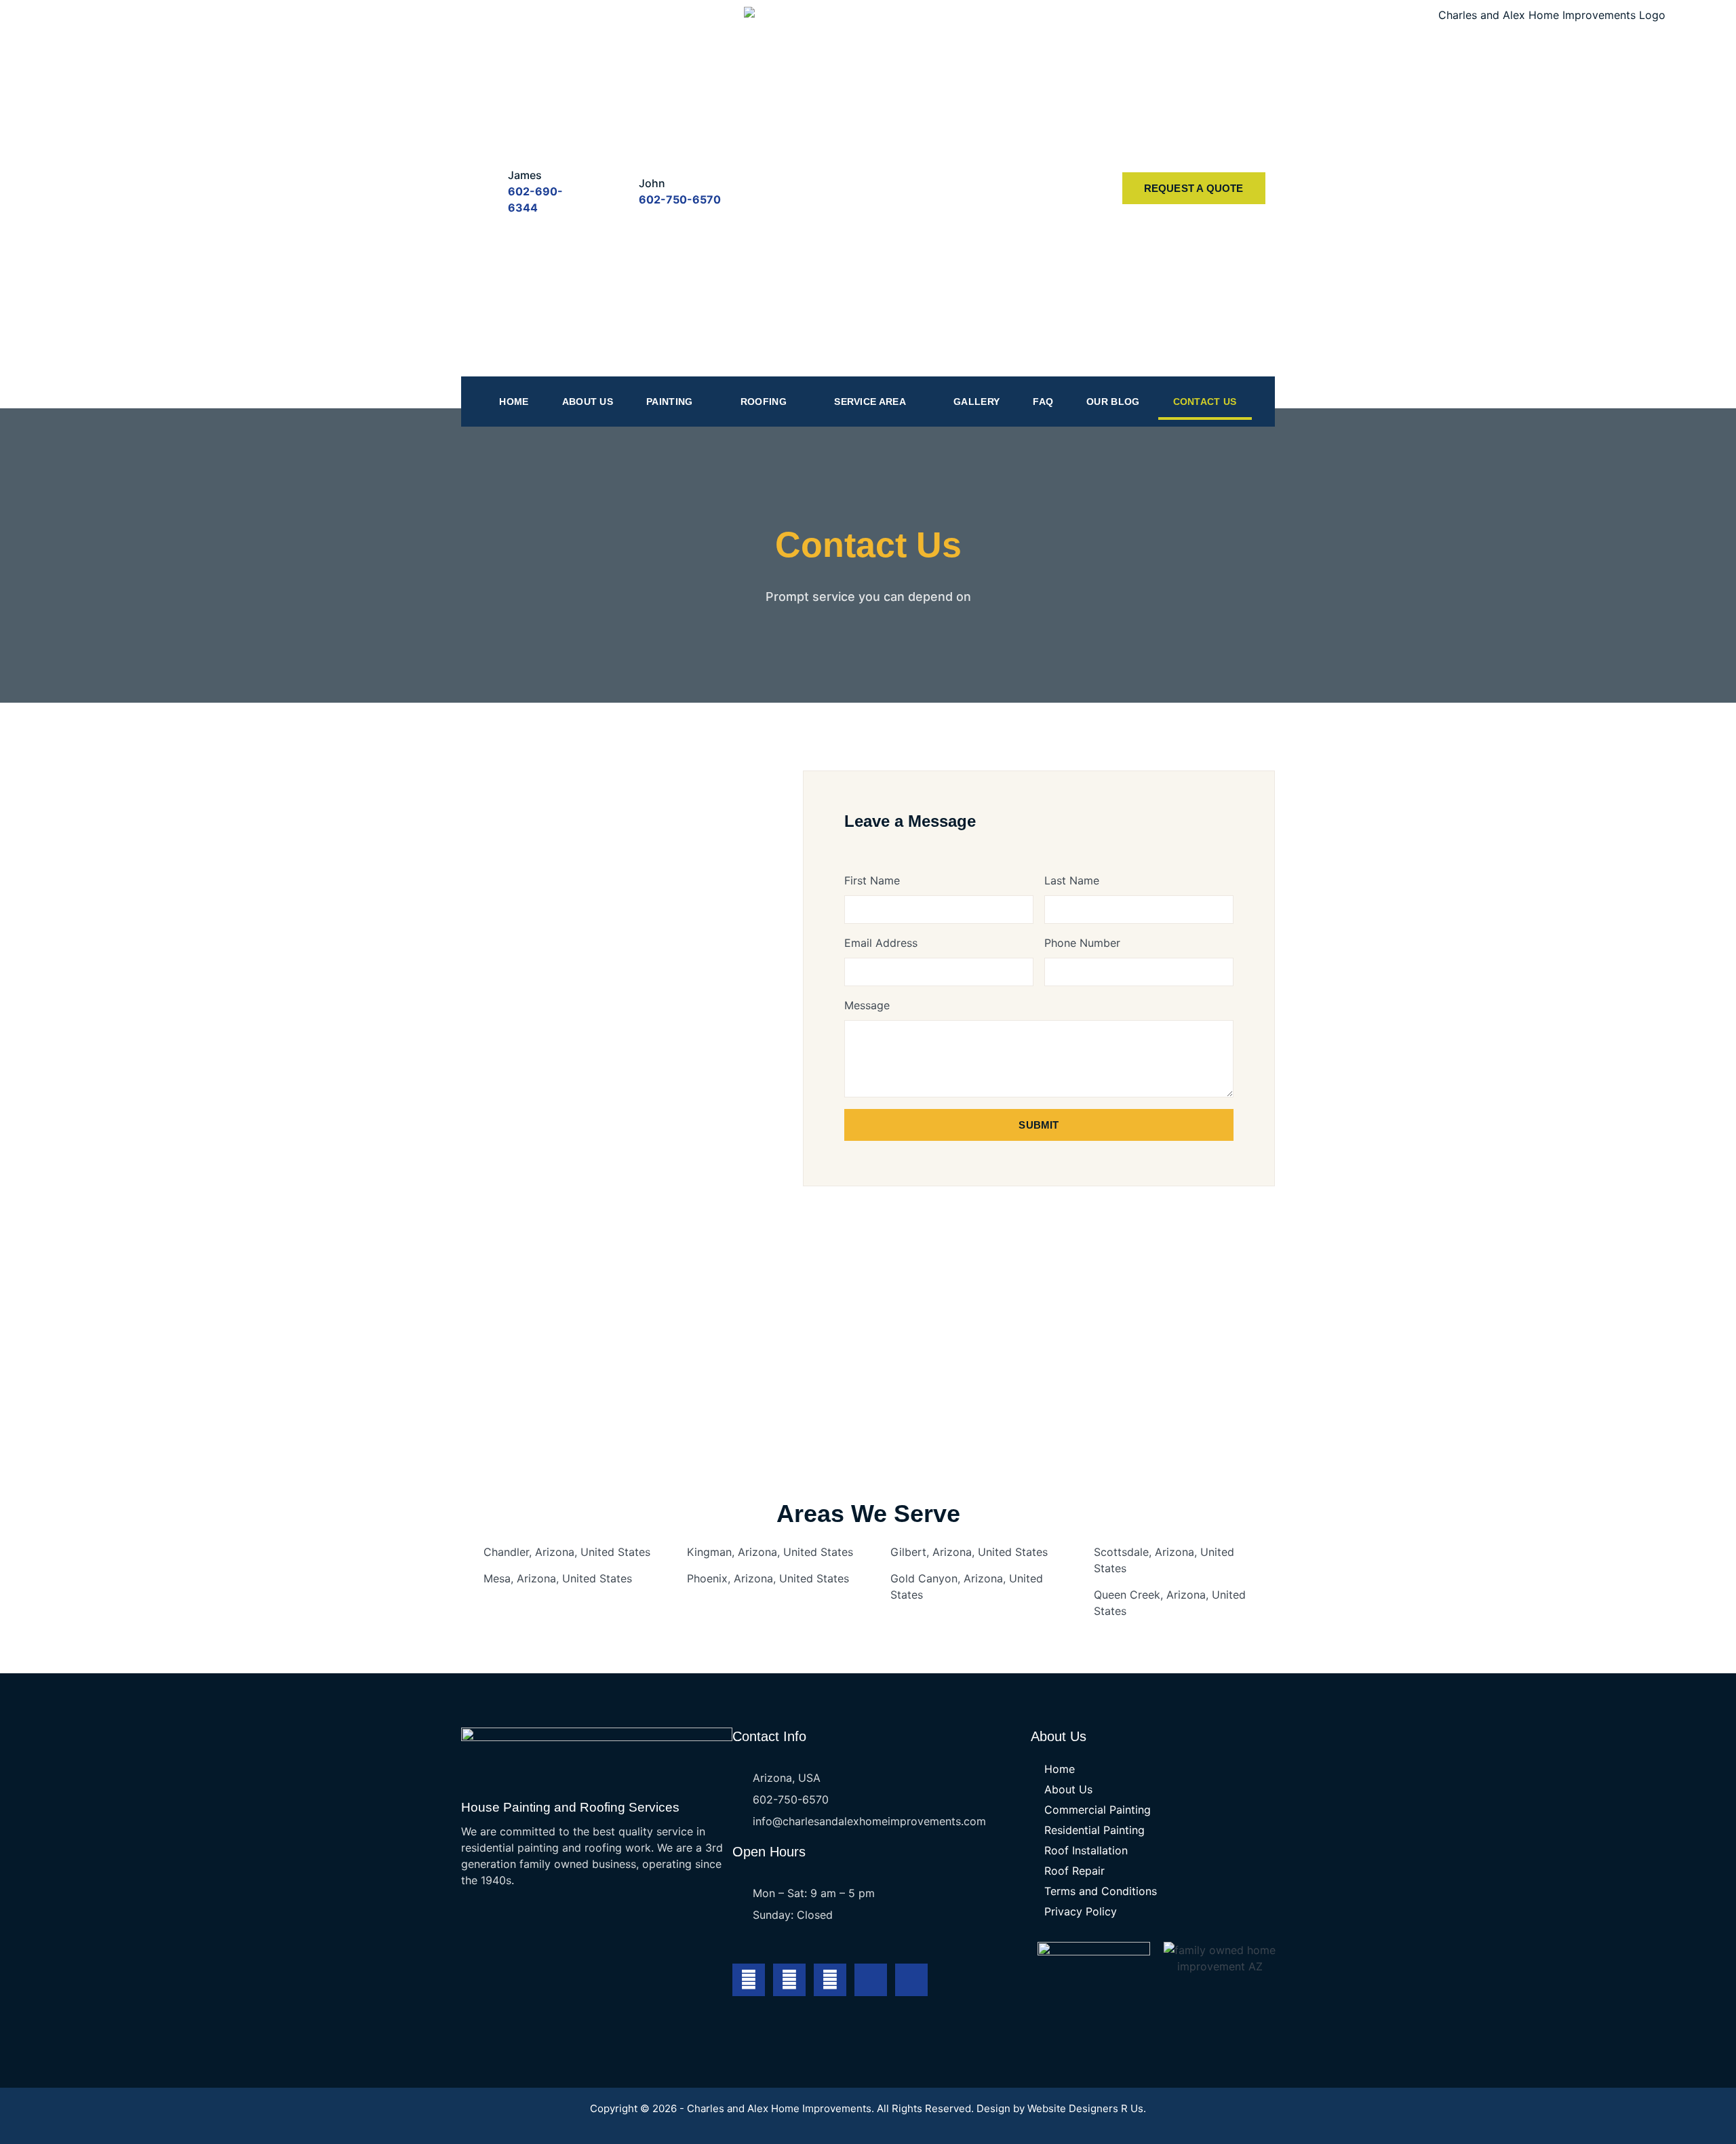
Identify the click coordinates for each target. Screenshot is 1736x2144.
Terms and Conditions (1101, 1891)
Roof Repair (1074, 1871)
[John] (615, 188)
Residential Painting (1094, 1830)
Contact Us (1205, 402)
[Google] (789, 1980)
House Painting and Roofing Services (570, 1807)
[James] (485, 188)
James (525, 175)
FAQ (1043, 402)
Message (867, 1005)
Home (514, 402)
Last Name (1072, 880)
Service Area (870, 402)
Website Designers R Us (1085, 2108)
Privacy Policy (1081, 1911)
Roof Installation (1086, 1850)
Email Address (881, 943)
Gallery (976, 402)
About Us (588, 402)
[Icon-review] (871, 1980)
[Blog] (911, 1980)
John (652, 183)
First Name (872, 880)
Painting (669, 402)
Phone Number (1082, 943)
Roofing (764, 402)
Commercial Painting (1098, 1810)
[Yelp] (830, 1980)
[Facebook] (749, 1980)
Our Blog (1113, 402)
